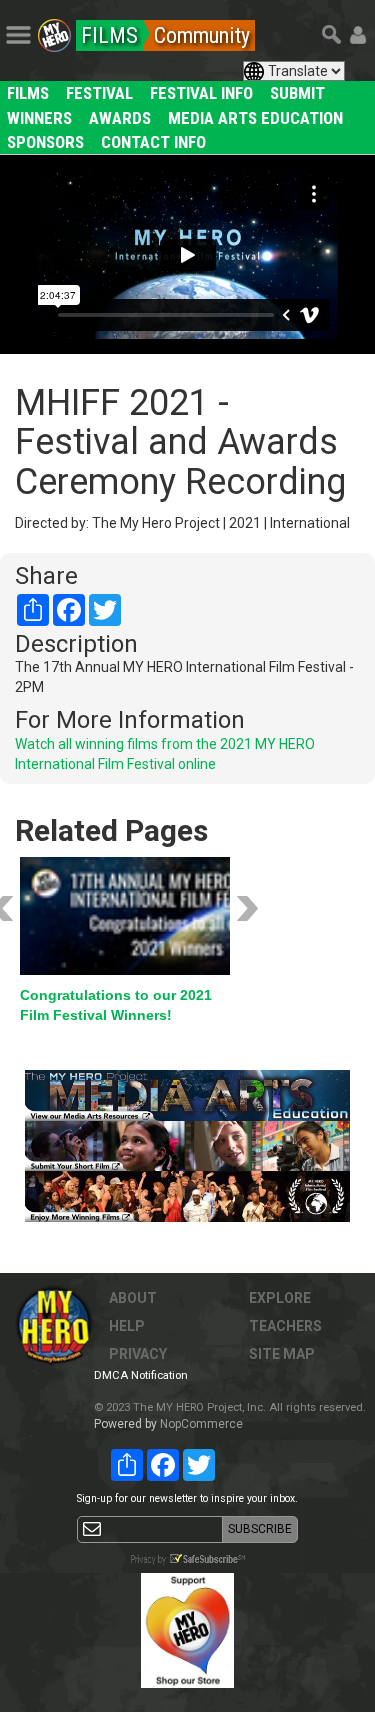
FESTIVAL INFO (201, 93)
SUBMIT (297, 93)
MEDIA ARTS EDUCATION (255, 118)
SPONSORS (45, 142)
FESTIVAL (99, 93)
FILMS (28, 93)
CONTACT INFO (153, 142)
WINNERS (39, 118)
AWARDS (120, 118)
